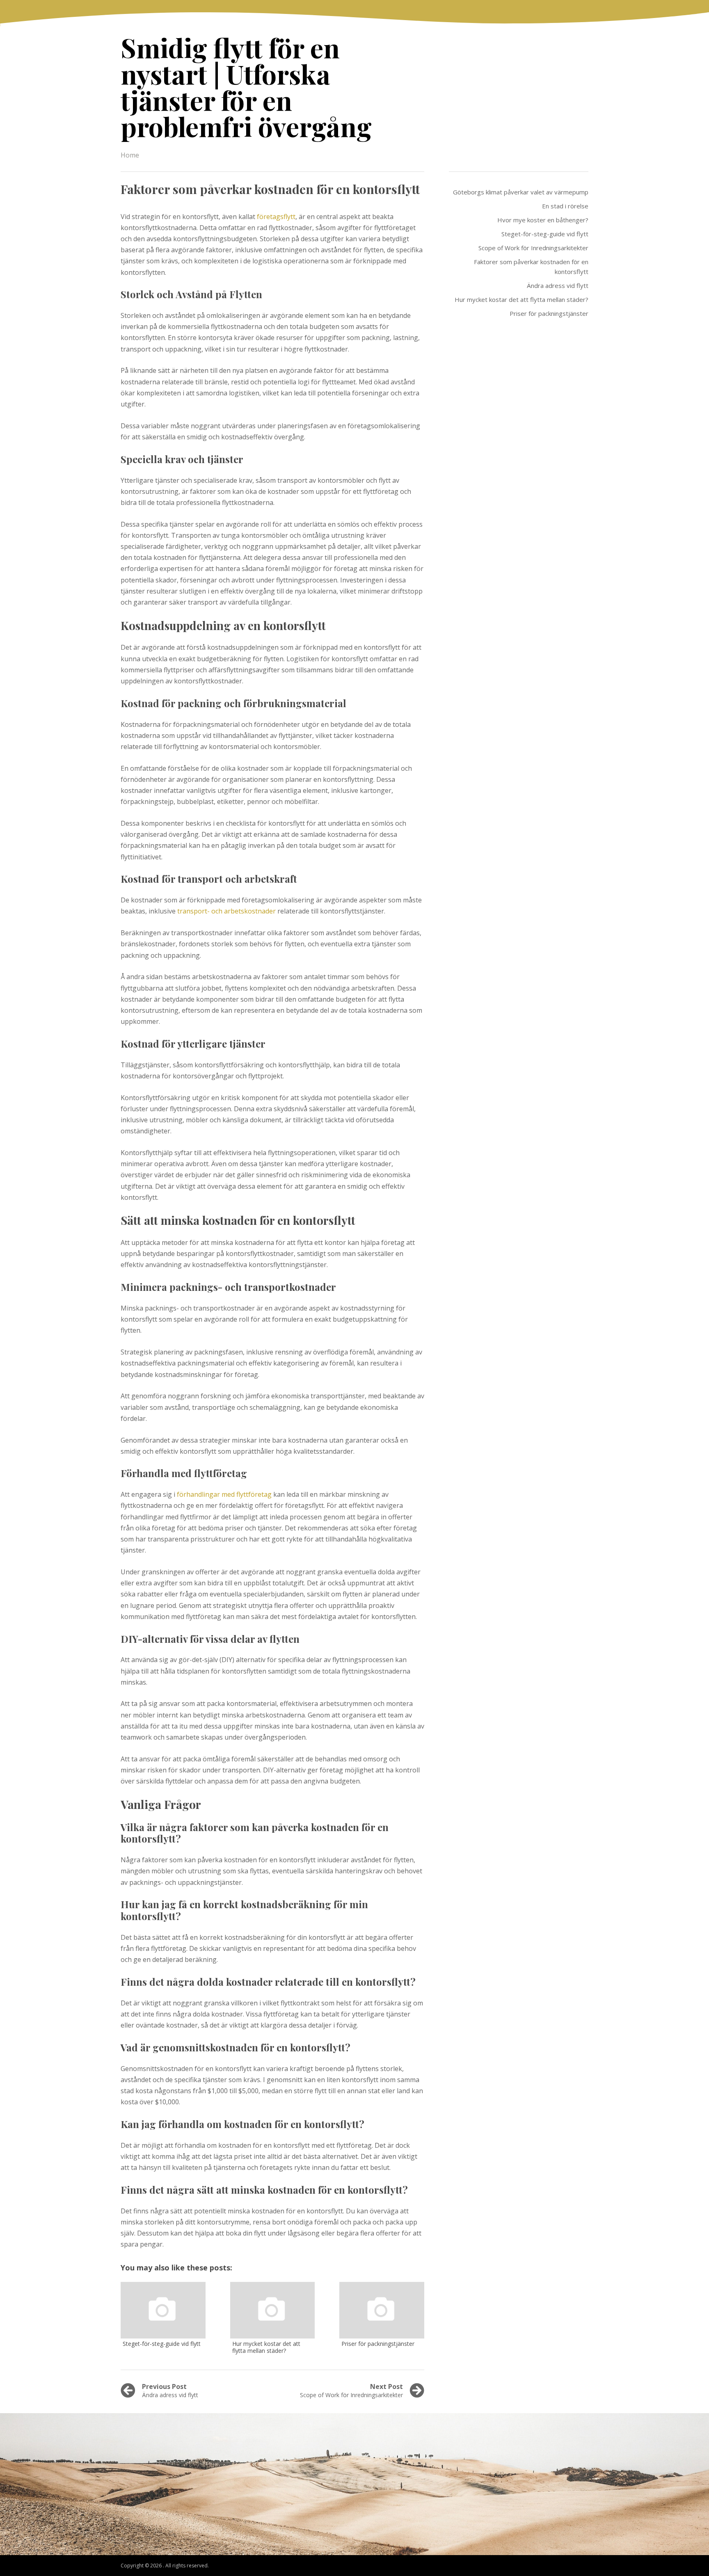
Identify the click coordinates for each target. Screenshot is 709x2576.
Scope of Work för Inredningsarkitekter (533, 248)
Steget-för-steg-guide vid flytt (545, 234)
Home (130, 155)
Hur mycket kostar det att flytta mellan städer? (521, 299)
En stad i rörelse (565, 206)
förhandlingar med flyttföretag (224, 1494)
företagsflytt (276, 217)
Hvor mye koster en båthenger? (543, 220)
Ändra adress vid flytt (558, 285)
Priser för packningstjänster (549, 313)
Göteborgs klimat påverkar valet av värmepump (521, 192)
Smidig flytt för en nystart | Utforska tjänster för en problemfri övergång (246, 87)
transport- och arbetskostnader (226, 911)
